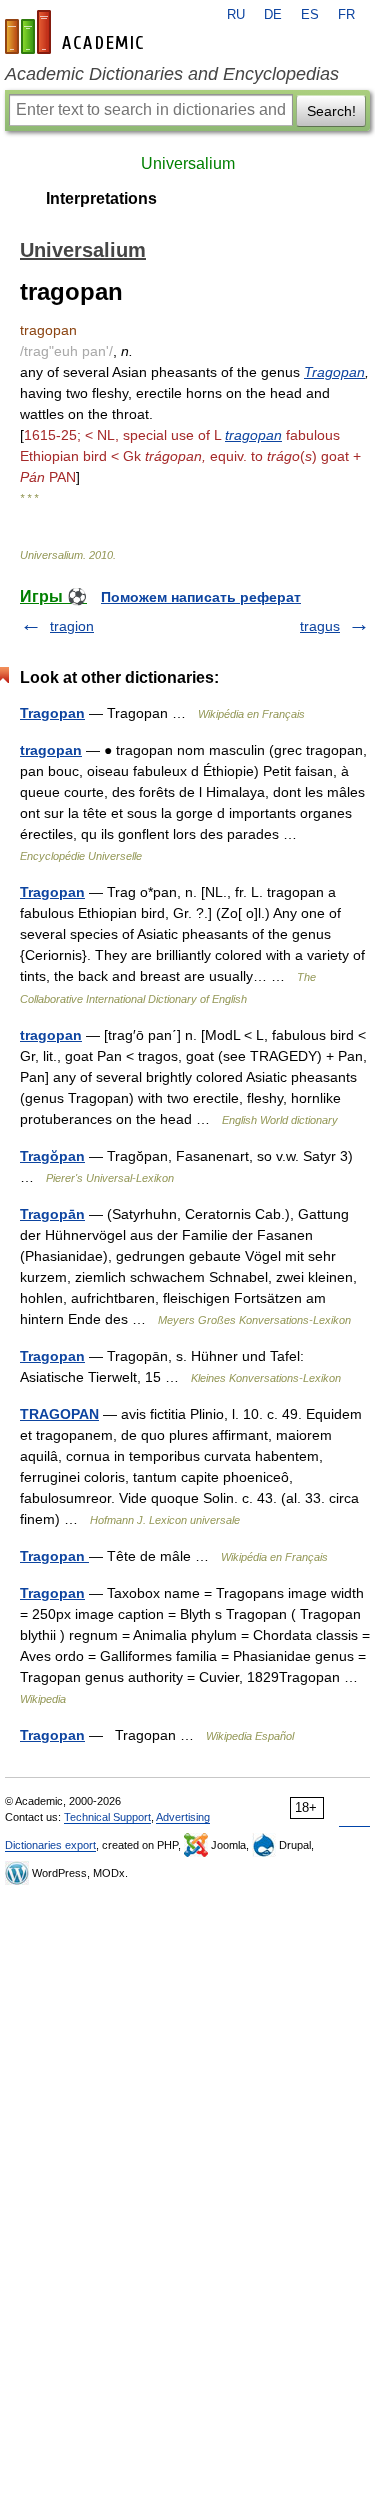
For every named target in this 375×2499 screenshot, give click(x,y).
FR (346, 15)
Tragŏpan (52, 1156)
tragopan (253, 435)
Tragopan (334, 372)
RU (236, 15)
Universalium (188, 163)
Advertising (183, 1817)
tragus (320, 626)
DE (273, 15)
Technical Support (107, 1817)
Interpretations (101, 198)
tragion (72, 626)
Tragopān (52, 1214)
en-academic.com (77, 32)
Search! (331, 111)
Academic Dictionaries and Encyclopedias (172, 74)
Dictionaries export (50, 1845)
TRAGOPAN (59, 1414)
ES (310, 15)
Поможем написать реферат (201, 597)
